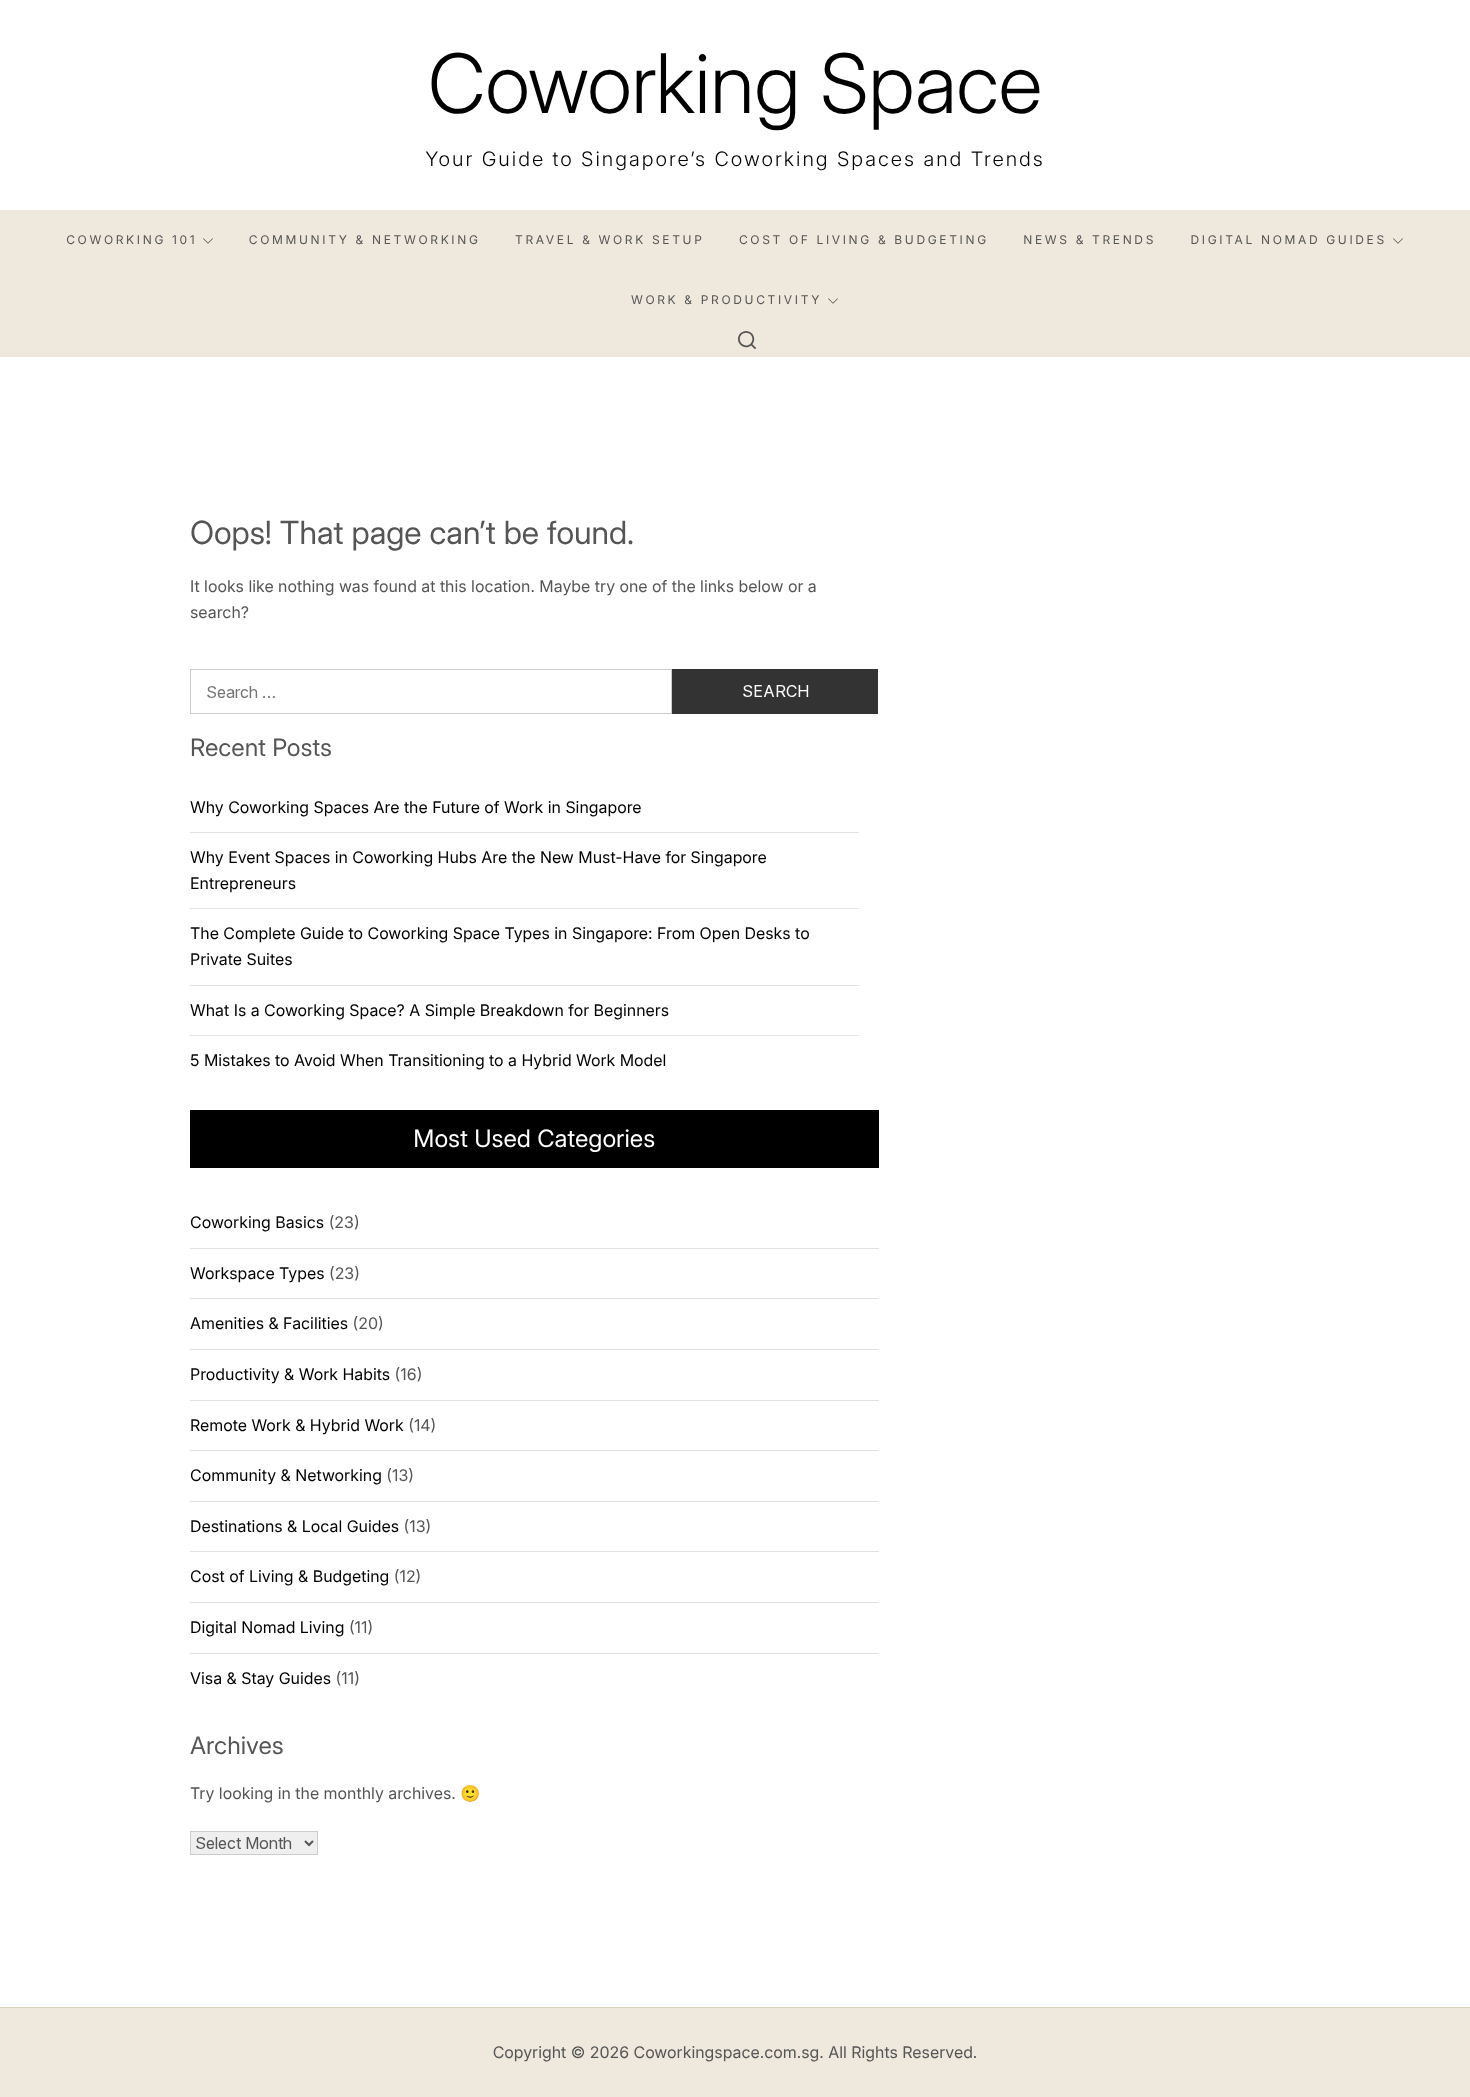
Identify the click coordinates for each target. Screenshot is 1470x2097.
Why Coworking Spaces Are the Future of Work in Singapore (416, 807)
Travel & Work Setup (609, 239)
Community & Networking (365, 239)
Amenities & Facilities (269, 1323)
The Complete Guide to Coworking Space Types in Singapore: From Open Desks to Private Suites (500, 946)
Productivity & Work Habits (290, 1374)
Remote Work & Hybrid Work (297, 1425)
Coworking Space (735, 83)
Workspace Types (257, 1273)
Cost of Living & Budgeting (864, 239)
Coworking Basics (257, 1222)
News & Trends (1089, 239)
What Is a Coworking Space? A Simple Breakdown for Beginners (429, 1010)
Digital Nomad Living (267, 1627)
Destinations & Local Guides (294, 1526)
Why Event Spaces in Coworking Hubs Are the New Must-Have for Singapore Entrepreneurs (478, 870)
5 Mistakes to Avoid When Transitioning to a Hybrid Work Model (428, 1060)
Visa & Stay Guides (260, 1678)
